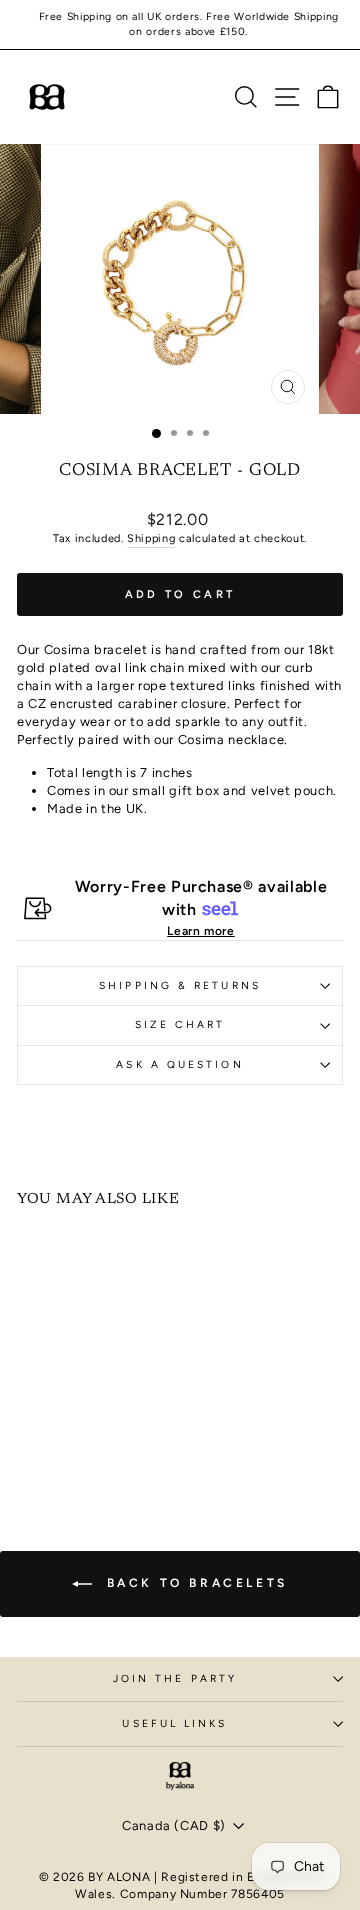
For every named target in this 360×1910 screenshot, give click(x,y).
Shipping (151, 538)
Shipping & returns (180, 985)
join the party (175, 1678)
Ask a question (179, 1064)
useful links (174, 1723)
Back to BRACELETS (194, 1583)
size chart (180, 1024)
